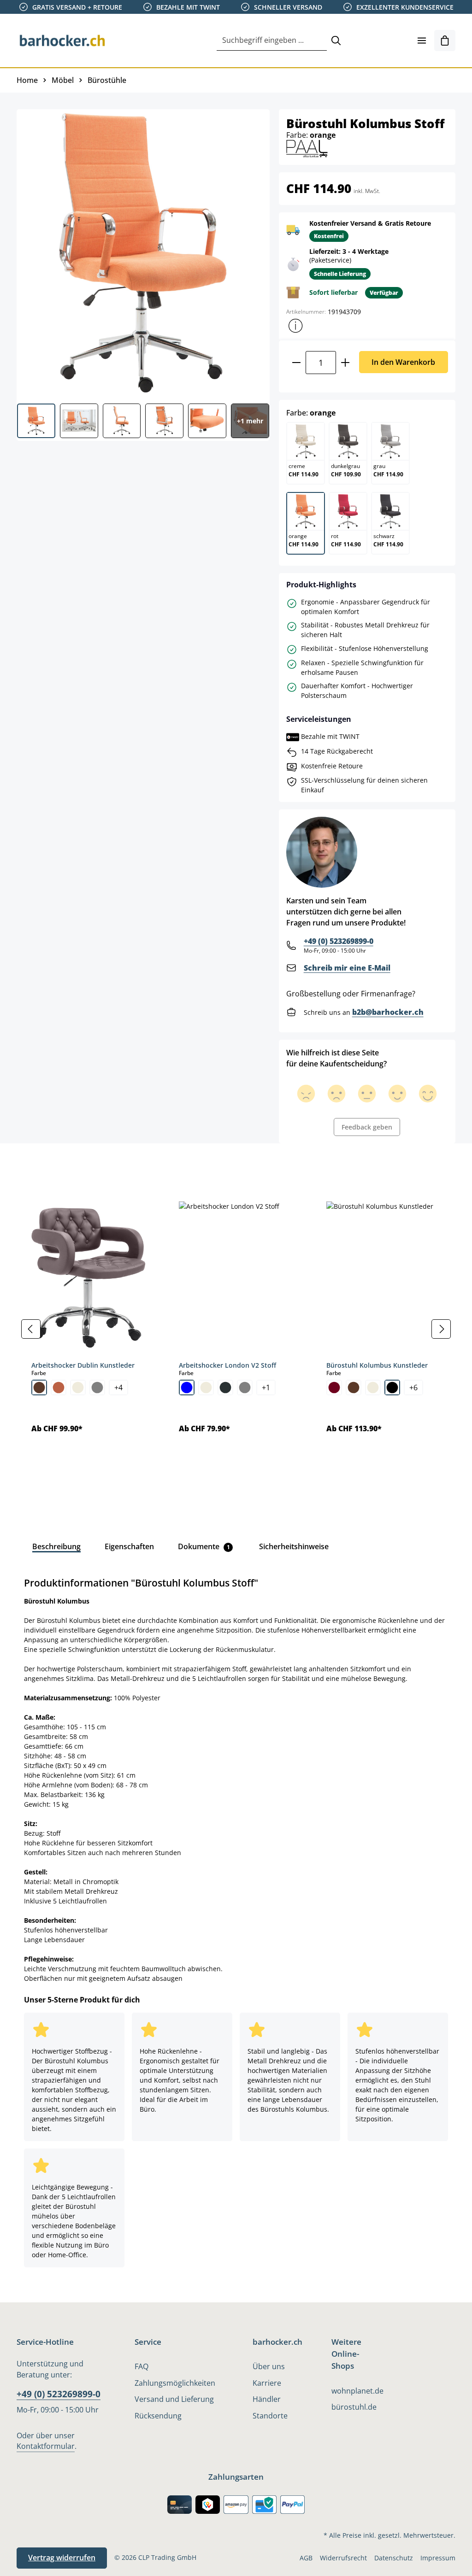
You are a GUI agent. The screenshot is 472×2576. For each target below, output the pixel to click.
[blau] (187, 1388)
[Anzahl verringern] (296, 363)
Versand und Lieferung (174, 2399)
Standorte (270, 2416)
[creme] (78, 1388)
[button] (295, 326)
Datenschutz (394, 2558)
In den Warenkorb (403, 362)
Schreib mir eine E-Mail (347, 968)
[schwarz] (392, 1388)
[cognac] (59, 1388)
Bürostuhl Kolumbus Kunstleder (377, 1365)
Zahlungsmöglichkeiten (175, 2383)
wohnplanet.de (357, 2391)
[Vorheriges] (31, 1329)
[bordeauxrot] (334, 1388)
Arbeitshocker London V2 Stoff (227, 1365)
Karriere (267, 2383)
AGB (306, 2558)
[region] (236, 1329)
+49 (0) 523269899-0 (339, 941)
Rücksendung (158, 2416)
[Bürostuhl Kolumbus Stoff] (143, 253)
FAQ (142, 2366)
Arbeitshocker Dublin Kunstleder (83, 1365)
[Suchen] (336, 41)
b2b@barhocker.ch (388, 1012)
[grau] (97, 1388)
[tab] (32, 1164)
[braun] (39, 1388)
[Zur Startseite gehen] (63, 41)
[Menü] (422, 41)
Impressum (438, 2558)
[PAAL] (307, 148)
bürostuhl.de (354, 2407)
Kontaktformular (46, 2446)
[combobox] (272, 41)
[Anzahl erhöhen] (345, 363)
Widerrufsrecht (343, 2558)
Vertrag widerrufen (62, 2558)
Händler (267, 2399)
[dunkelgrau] (225, 1388)
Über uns (269, 2366)
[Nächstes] (441, 1329)
